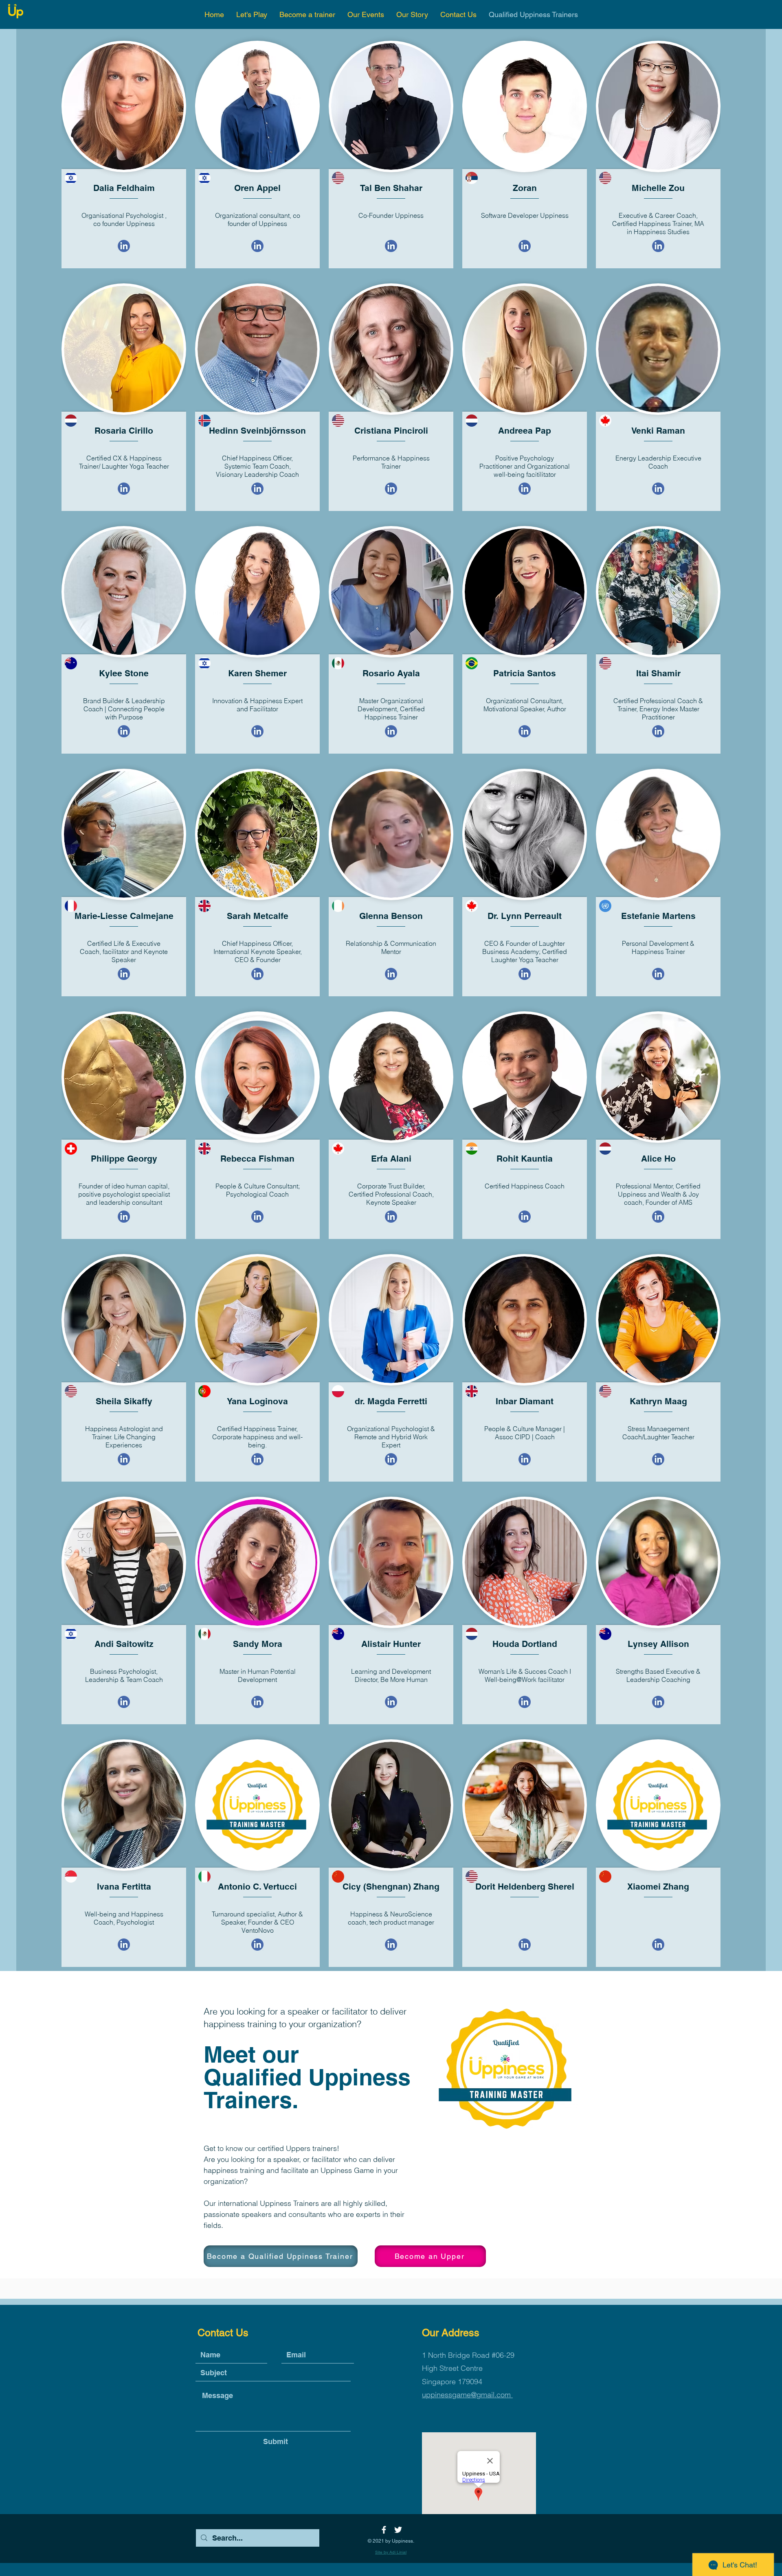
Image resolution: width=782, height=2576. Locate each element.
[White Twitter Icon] (398, 2530)
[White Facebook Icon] (384, 2530)
